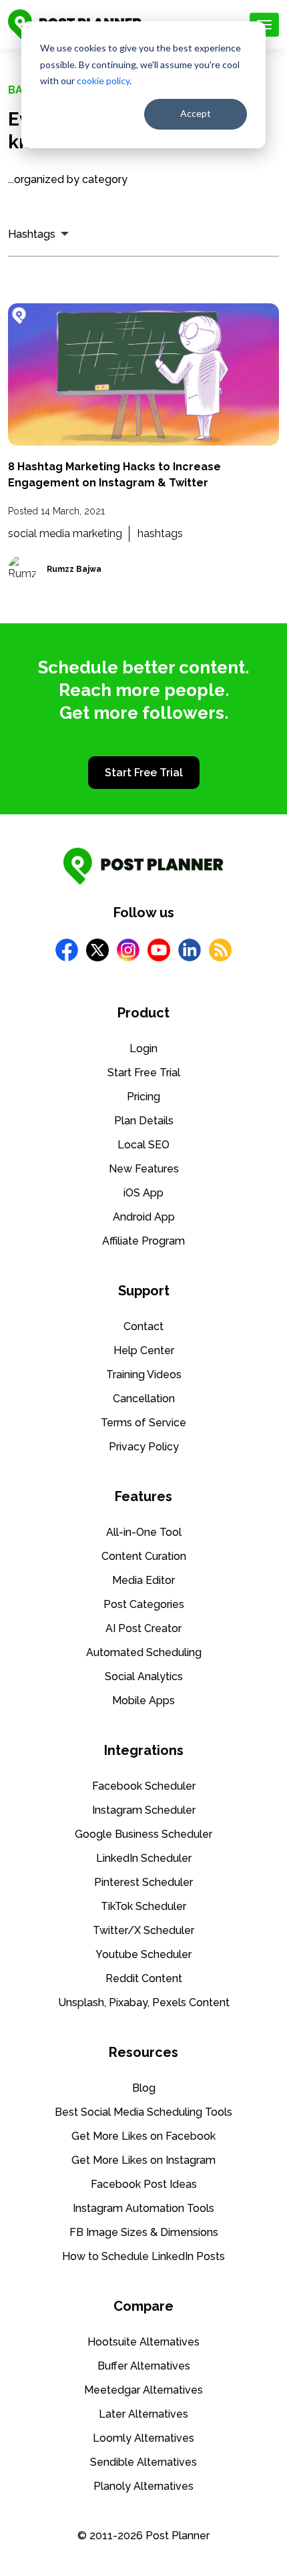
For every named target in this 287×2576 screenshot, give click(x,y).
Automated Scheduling (144, 1652)
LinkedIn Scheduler (144, 1858)
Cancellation (144, 1399)
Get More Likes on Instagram (143, 2160)
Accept (196, 113)
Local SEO (143, 1145)
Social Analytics (144, 1676)
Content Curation (144, 1556)
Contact (143, 1326)
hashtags (160, 533)
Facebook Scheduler (144, 1786)
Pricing (143, 1097)
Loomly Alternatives (143, 2438)
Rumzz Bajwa (74, 569)
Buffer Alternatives (144, 2366)
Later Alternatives (143, 2414)
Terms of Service (143, 1423)
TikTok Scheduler (143, 1906)
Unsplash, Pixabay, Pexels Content (144, 2002)
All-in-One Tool (144, 1532)
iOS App (143, 1193)
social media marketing (65, 533)
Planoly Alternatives (143, 2486)
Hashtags (32, 234)
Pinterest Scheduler (143, 1882)
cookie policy (103, 80)
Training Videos (144, 1375)
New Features (144, 1169)
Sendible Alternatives (143, 2462)
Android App (144, 1217)
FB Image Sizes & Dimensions (144, 2232)
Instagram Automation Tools (143, 2208)
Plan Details (144, 1121)
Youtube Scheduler (143, 1954)
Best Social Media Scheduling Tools (143, 2112)
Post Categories (144, 1604)
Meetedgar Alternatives (143, 2390)
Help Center (144, 1350)
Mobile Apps (143, 1701)
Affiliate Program (143, 1241)
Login (143, 1049)
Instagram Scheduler (144, 1810)
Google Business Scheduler (143, 1834)
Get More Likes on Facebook (143, 2136)
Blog (144, 2088)
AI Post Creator (143, 1628)
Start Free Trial (144, 773)
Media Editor (143, 1580)
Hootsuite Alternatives (143, 2342)
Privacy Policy (144, 1447)
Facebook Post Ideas (144, 2184)
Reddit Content (144, 1978)
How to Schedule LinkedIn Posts (143, 2256)
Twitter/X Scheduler (143, 1930)
